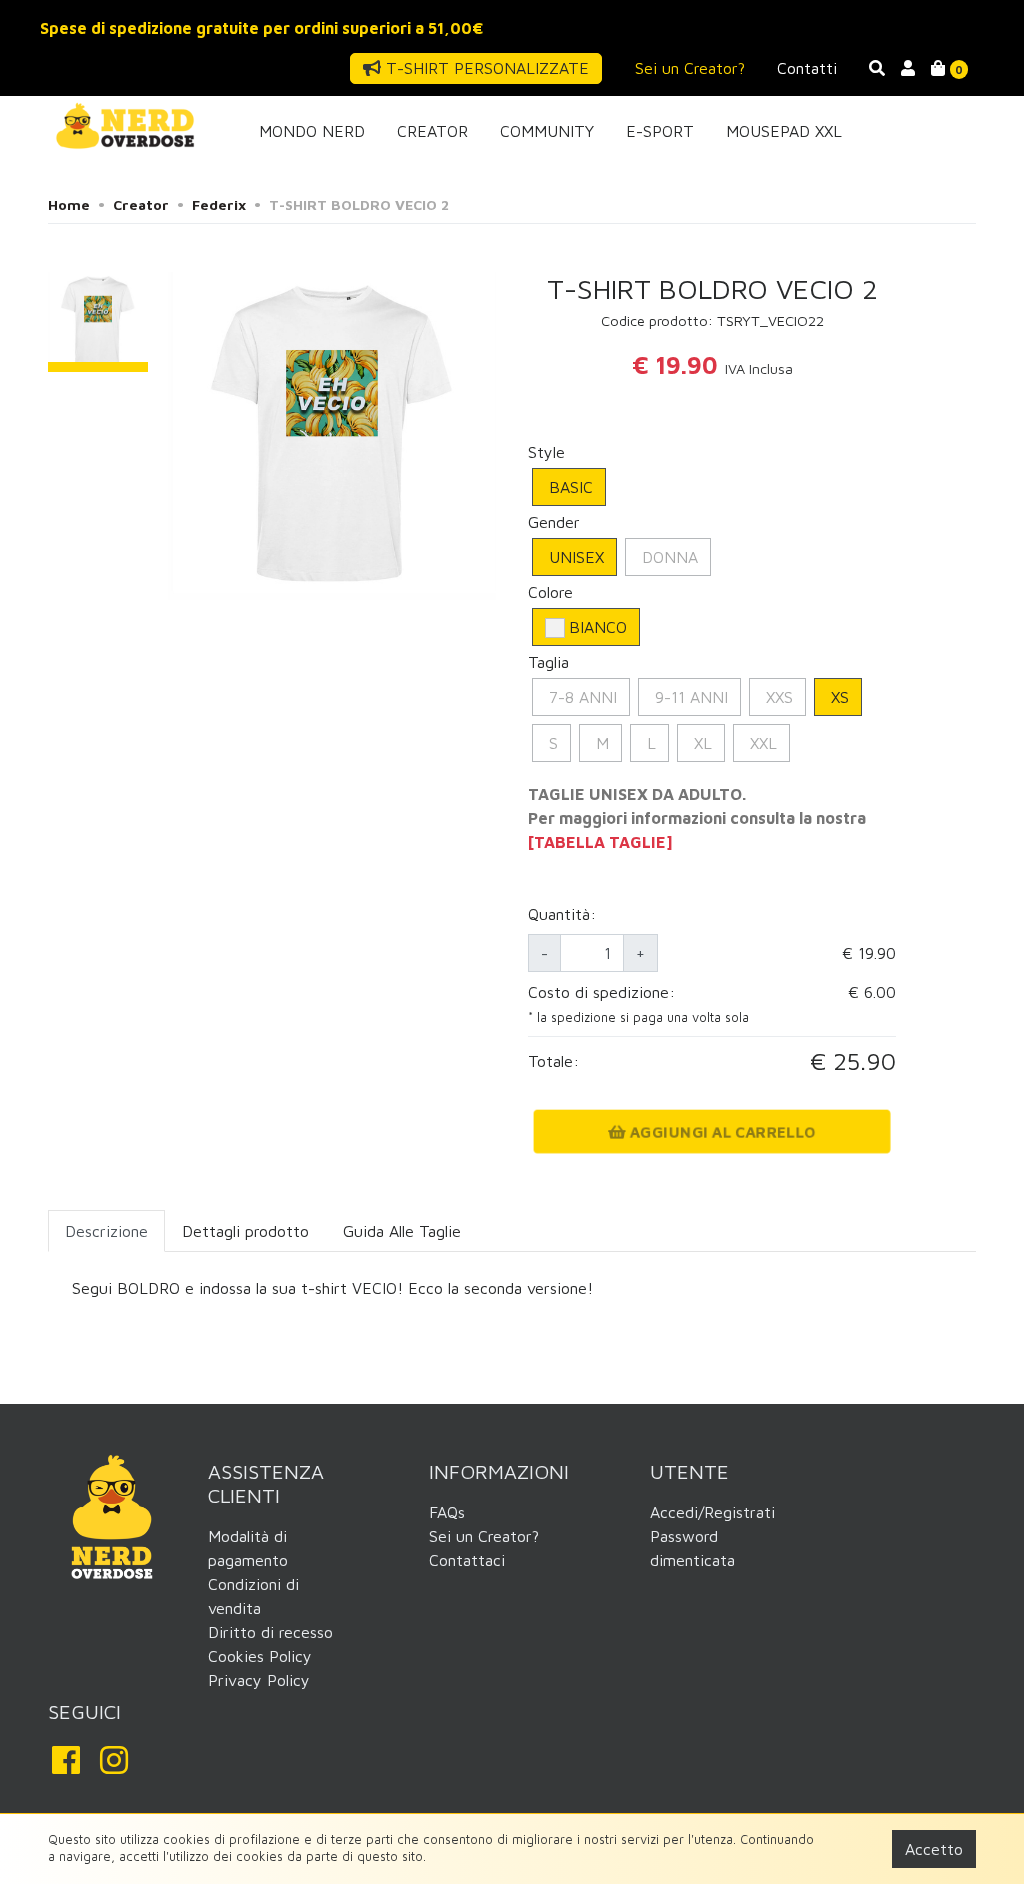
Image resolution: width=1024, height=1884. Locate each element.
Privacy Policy (259, 1680)
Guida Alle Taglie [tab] (402, 1231)
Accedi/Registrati (712, 1512)
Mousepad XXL (784, 131)
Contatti (807, 68)
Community (547, 131)
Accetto (934, 1849)
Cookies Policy (260, 1656)
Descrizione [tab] (106, 1231)
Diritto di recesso (270, 1632)
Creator (432, 131)
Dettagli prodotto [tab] (245, 1231)
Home (69, 204)
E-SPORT (660, 131)
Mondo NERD (312, 131)
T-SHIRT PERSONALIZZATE (485, 68)
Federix (219, 204)
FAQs (447, 1512)
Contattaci (467, 1560)
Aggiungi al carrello (721, 1131)
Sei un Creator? (690, 68)
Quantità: (562, 914)
